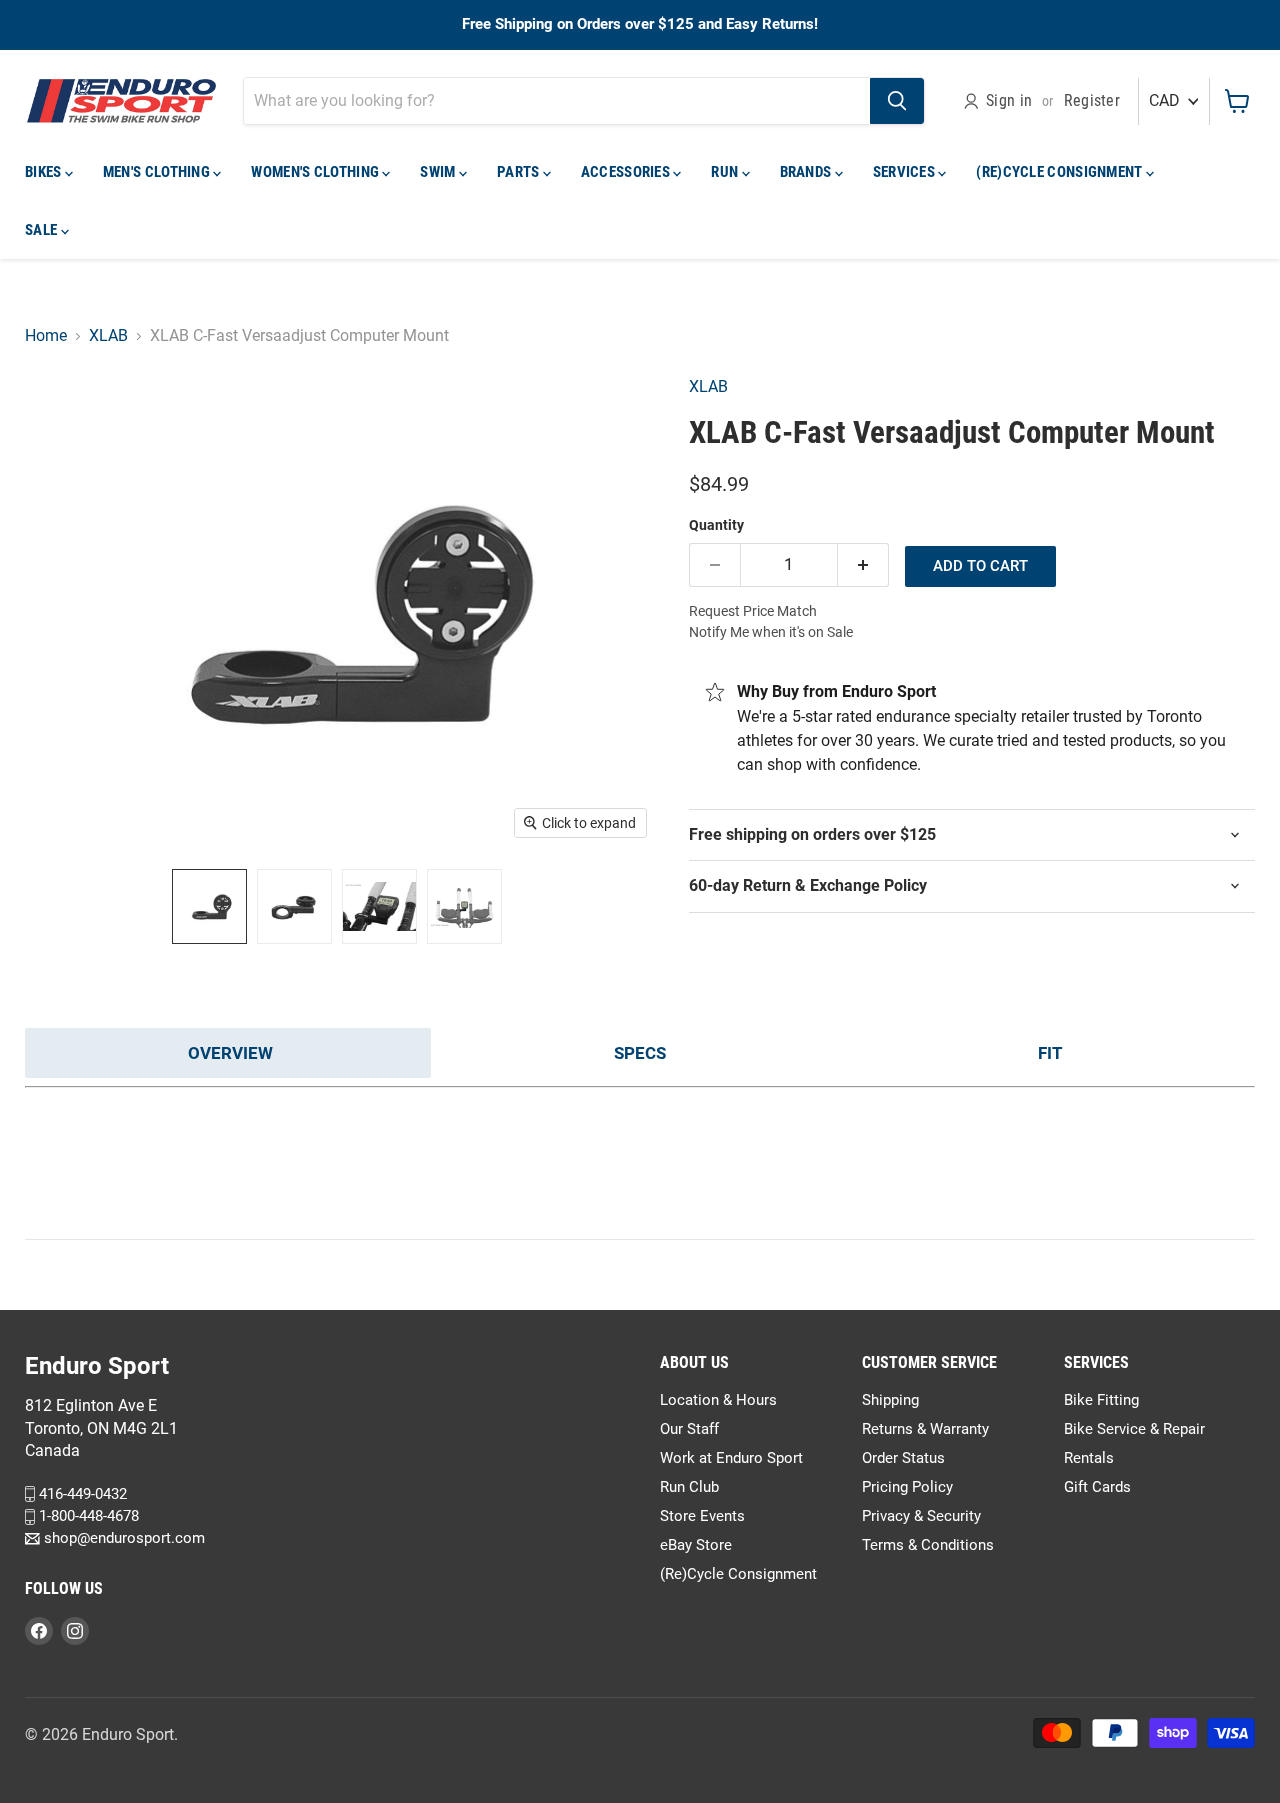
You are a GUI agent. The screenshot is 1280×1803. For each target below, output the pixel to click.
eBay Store (696, 1545)
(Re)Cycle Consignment (1061, 172)
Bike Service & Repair (1134, 1429)
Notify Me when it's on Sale (771, 632)
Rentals (1089, 1458)
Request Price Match (753, 611)
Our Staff (689, 1429)
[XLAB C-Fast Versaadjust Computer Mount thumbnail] (209, 906)
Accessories (627, 172)
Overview (230, 1053)
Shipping (890, 1400)
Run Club (689, 1487)
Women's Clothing (316, 172)
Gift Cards (1097, 1487)
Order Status (903, 1458)
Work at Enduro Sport (731, 1458)
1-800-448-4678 (87, 1516)
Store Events (702, 1516)
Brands (807, 172)
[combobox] (557, 101)
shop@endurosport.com (122, 1539)
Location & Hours (718, 1400)
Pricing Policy (907, 1487)
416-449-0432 (81, 1494)
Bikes (45, 172)
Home (46, 336)
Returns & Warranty (925, 1429)
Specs (640, 1053)
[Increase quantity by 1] (863, 565)
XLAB (108, 336)
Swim (439, 172)
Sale (43, 230)
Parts (520, 172)
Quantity (716, 525)
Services (906, 172)
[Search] (897, 101)
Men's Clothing (158, 172)
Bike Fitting (1101, 1400)
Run (726, 172)
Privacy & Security (921, 1516)
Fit (1050, 1053)
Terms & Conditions (928, 1545)
